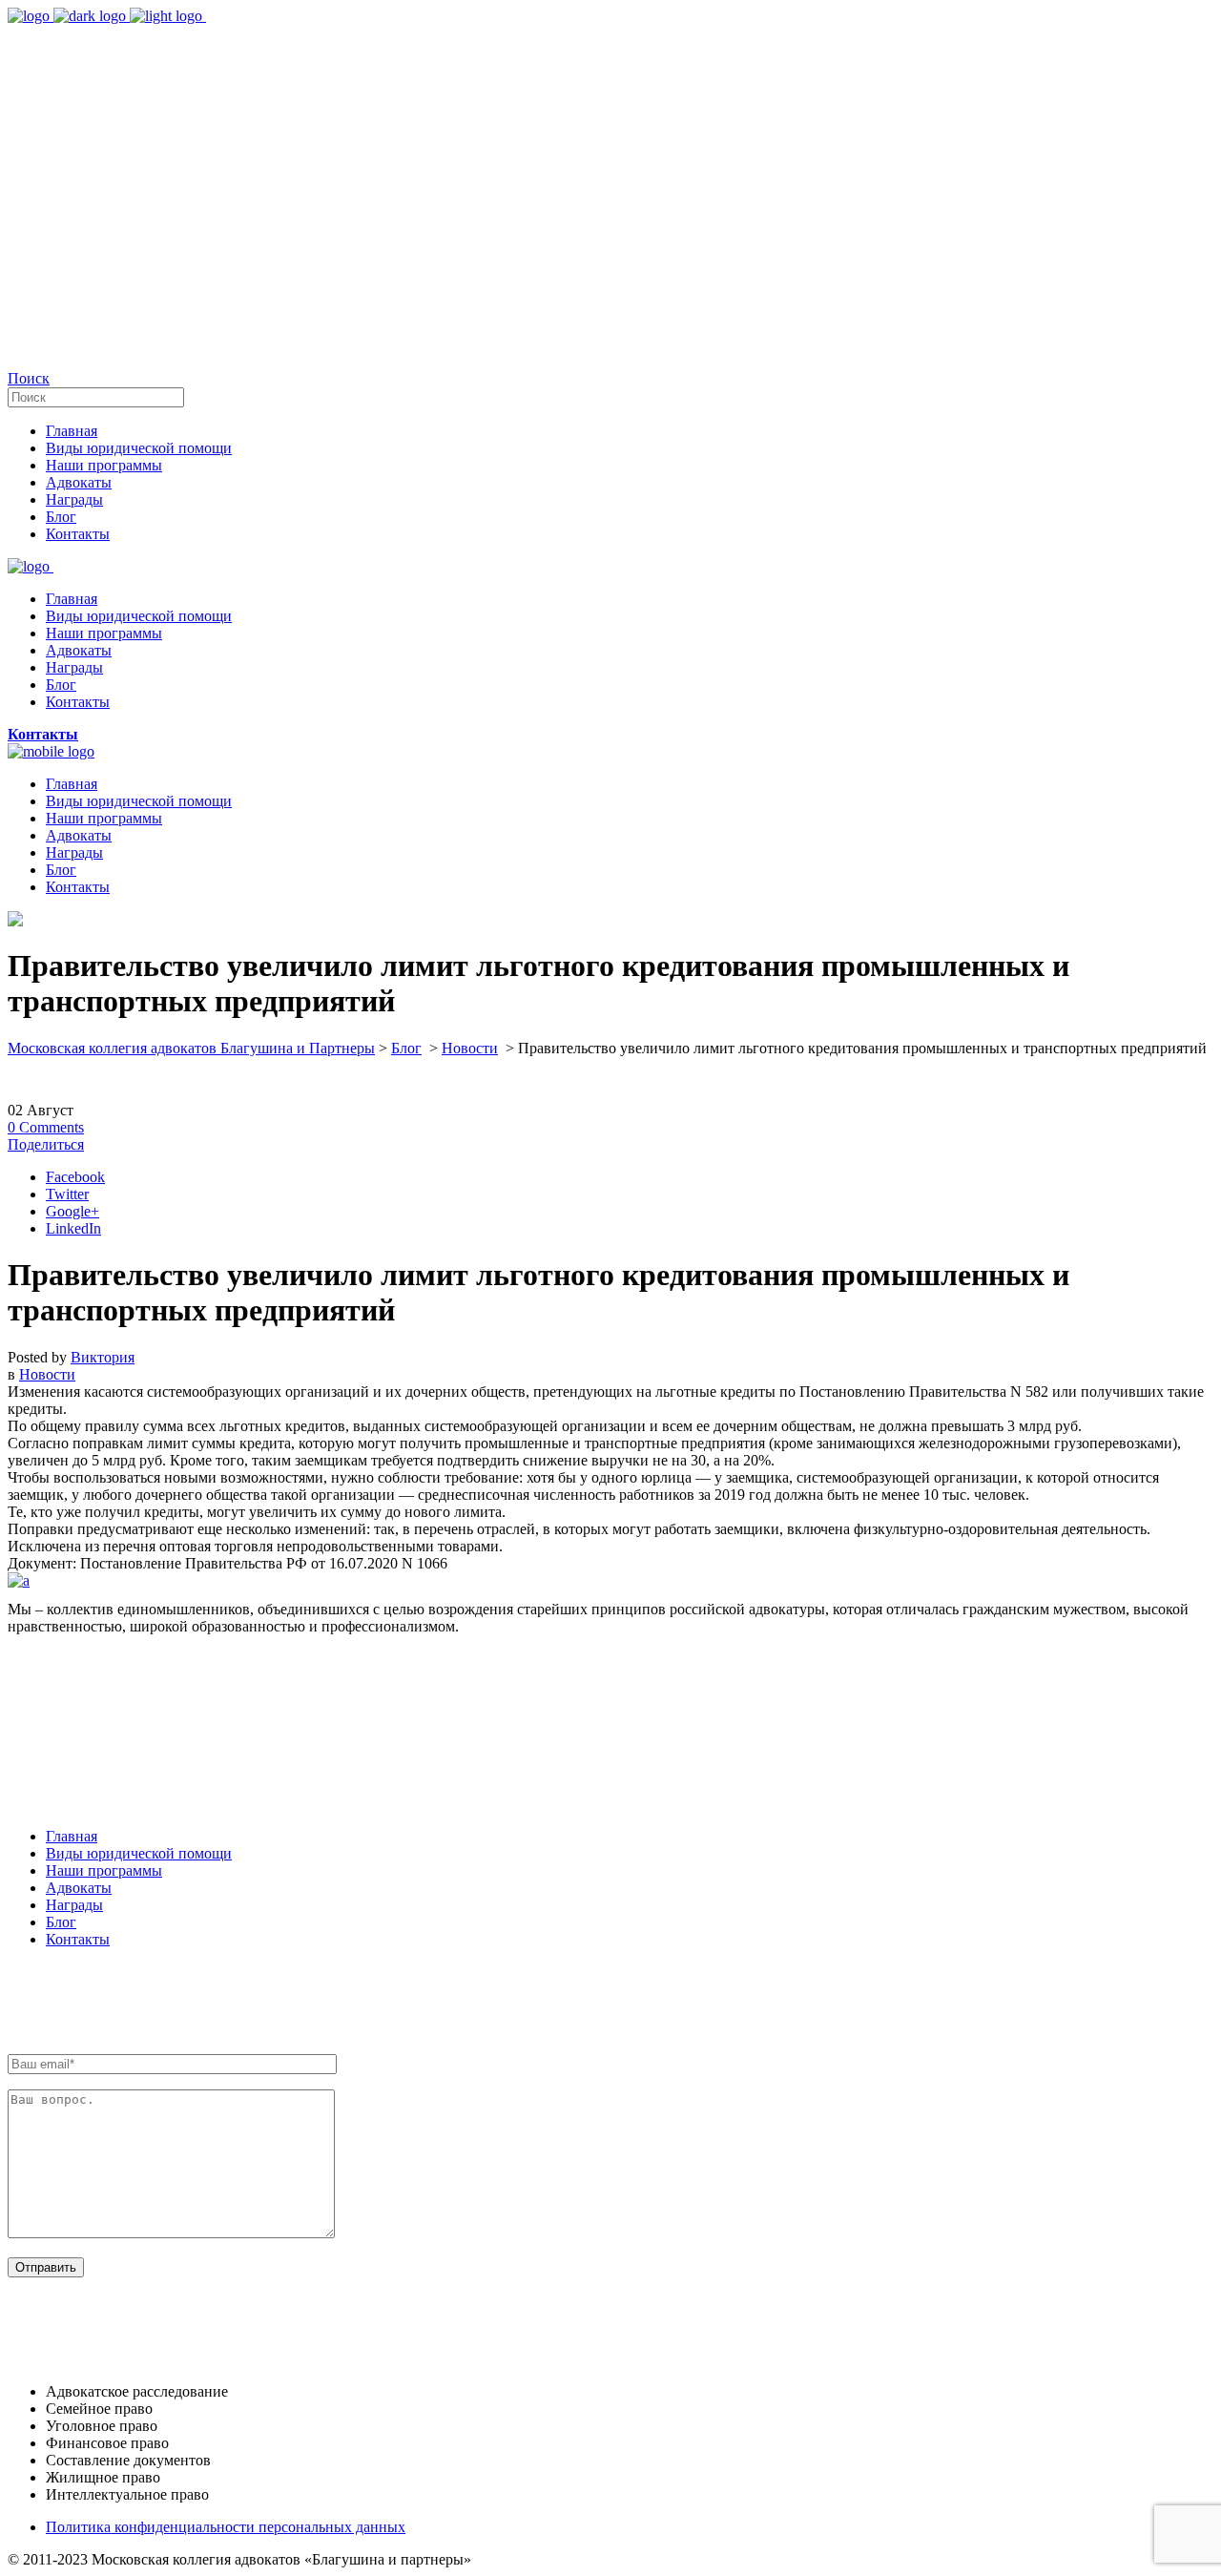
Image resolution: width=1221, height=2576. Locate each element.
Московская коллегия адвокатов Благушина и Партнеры (191, 1048)
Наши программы (104, 1870)
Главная (72, 1836)
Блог (406, 1048)
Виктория (103, 1357)
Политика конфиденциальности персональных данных (226, 2527)
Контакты (78, 1939)
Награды (74, 1905)
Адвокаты (79, 1888)
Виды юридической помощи (139, 1853)
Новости (470, 1048)
